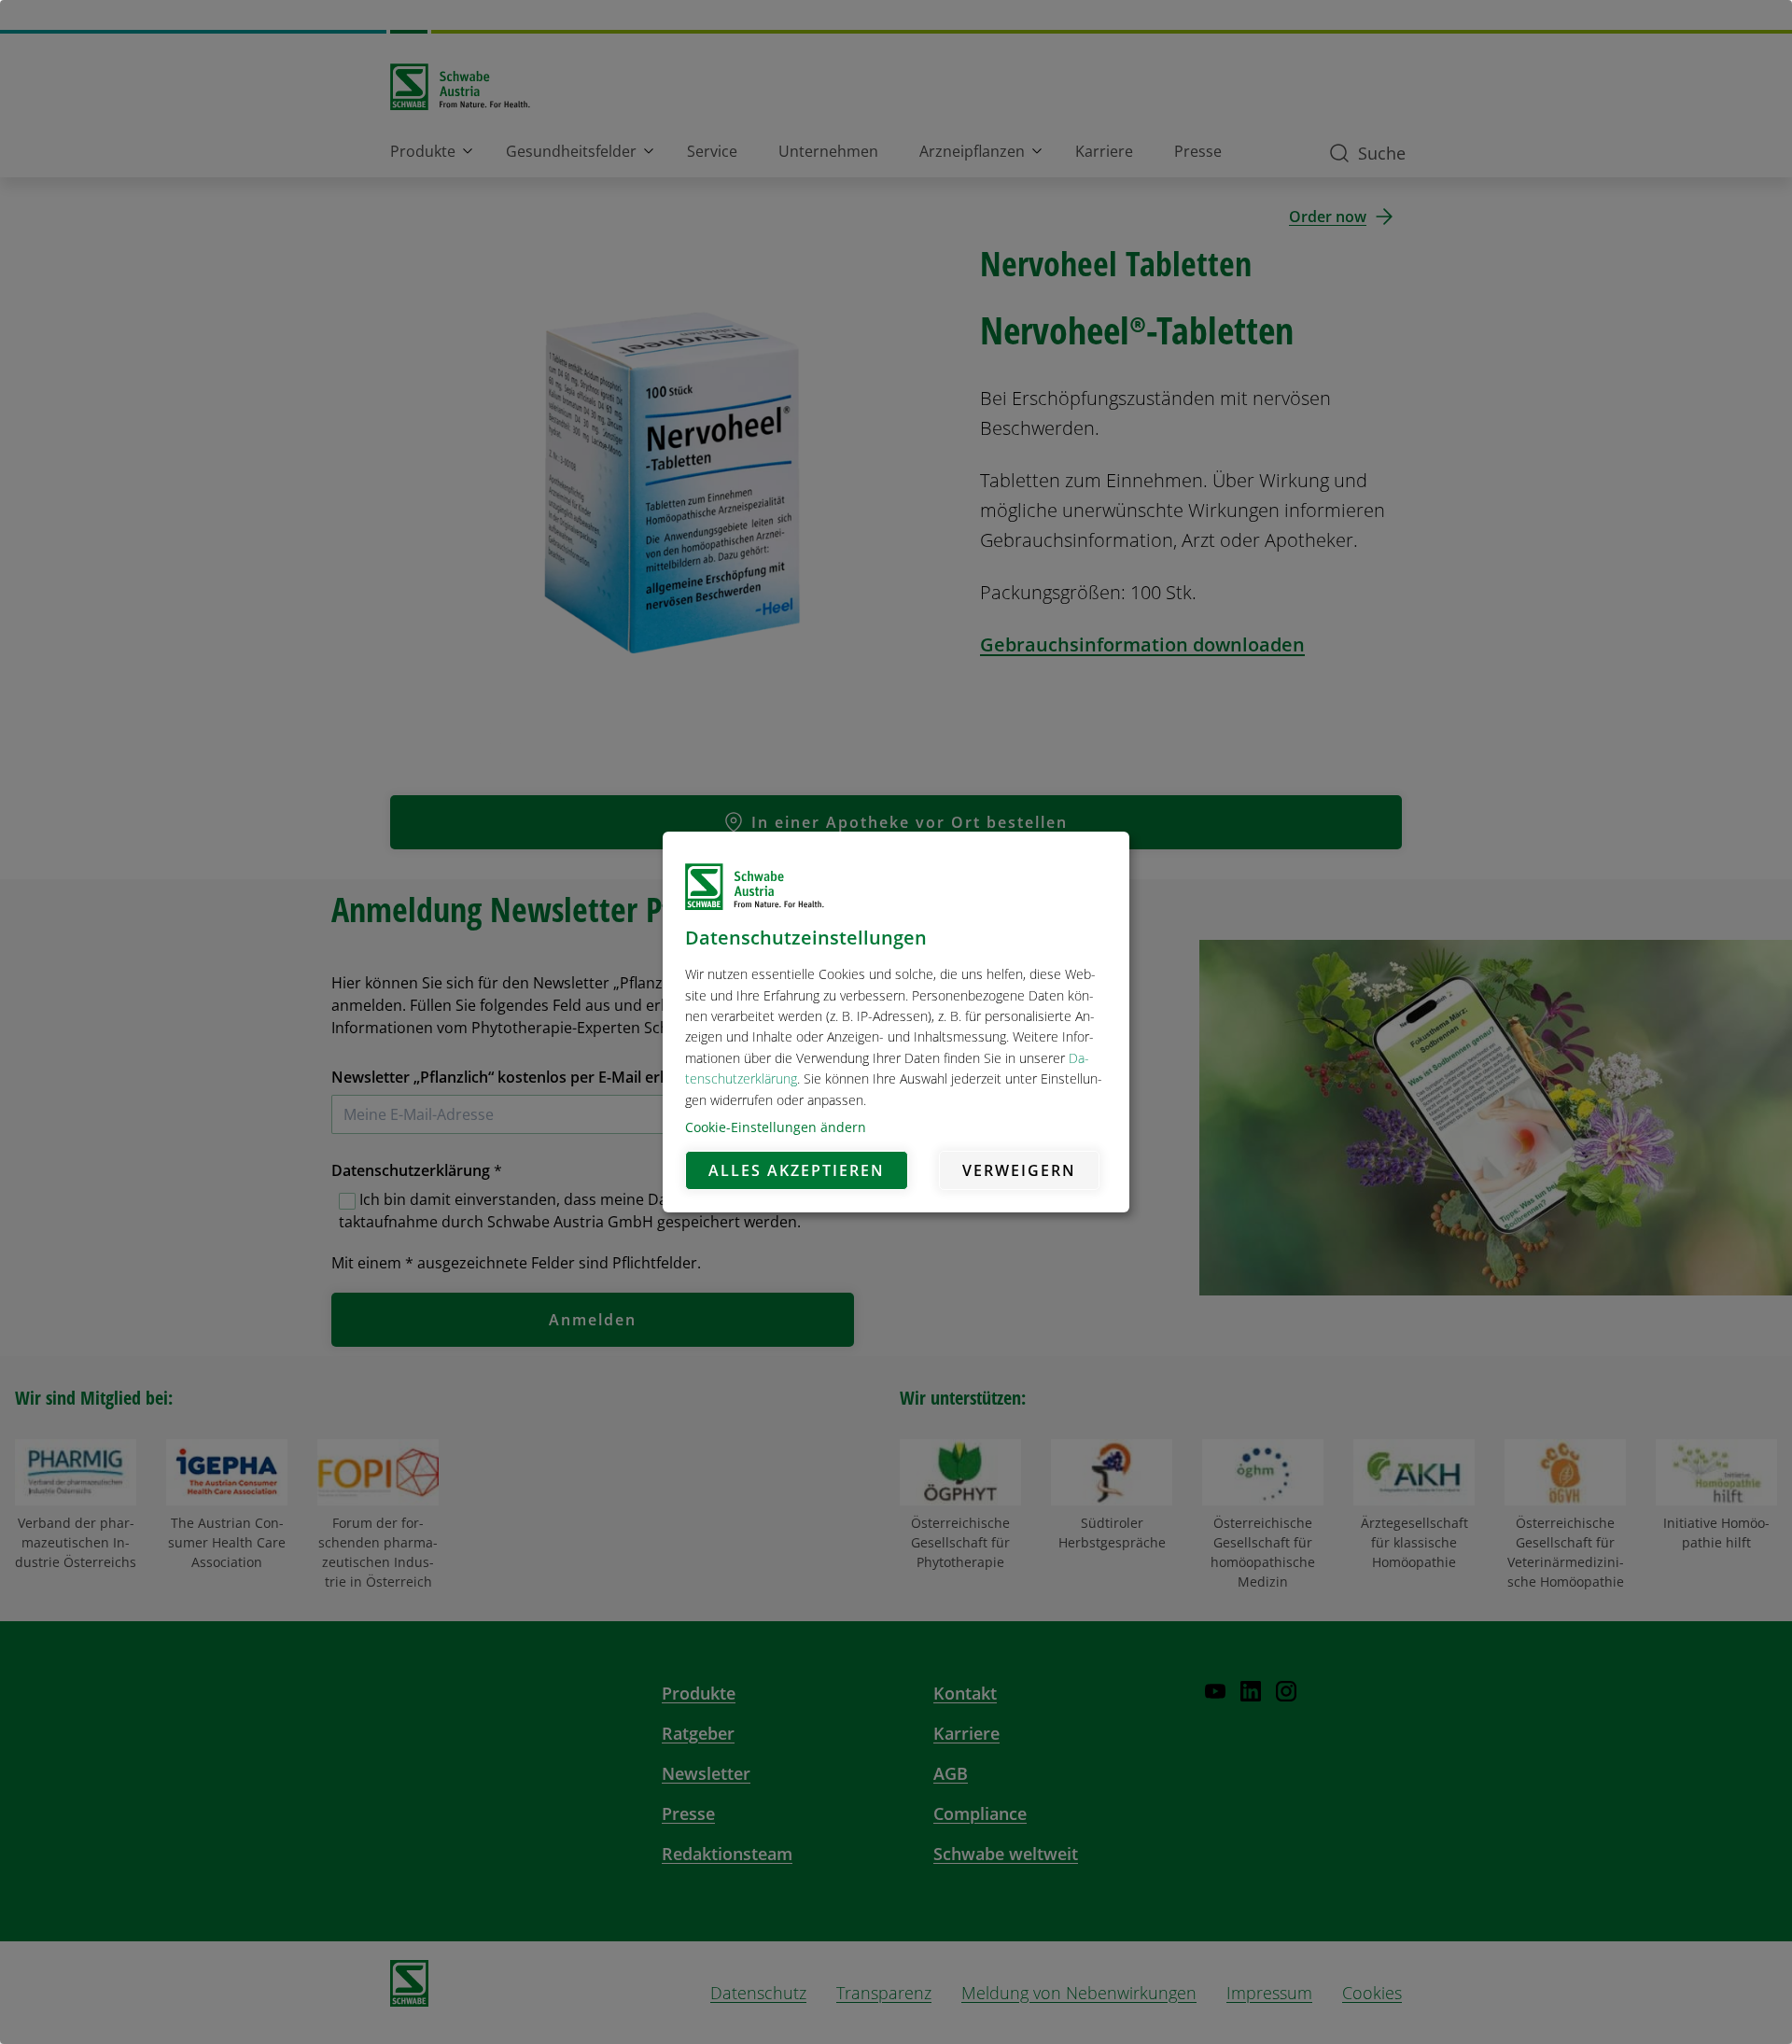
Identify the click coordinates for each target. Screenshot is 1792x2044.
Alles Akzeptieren (797, 1170)
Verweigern (1019, 1170)
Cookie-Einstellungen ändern (776, 1127)
